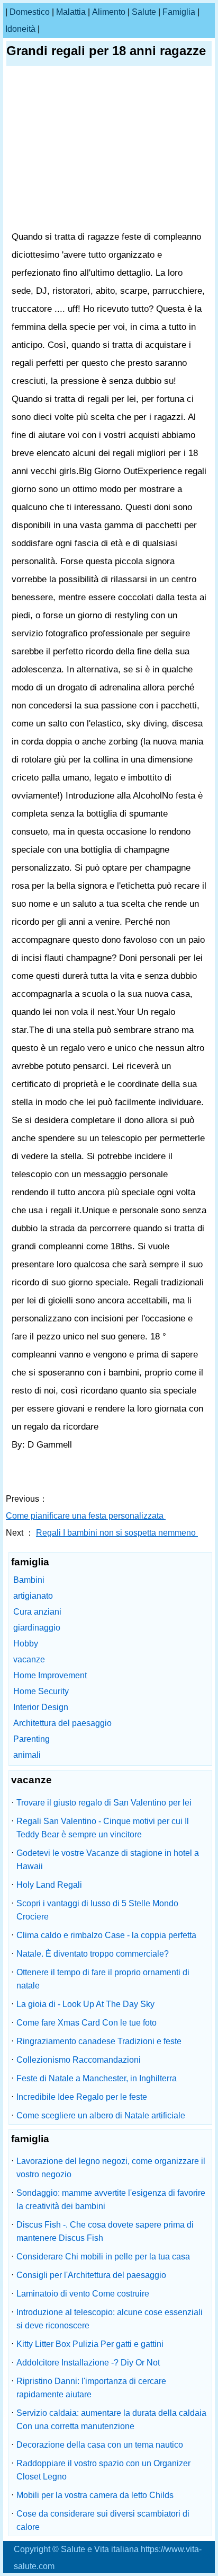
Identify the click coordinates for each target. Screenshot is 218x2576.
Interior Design (41, 1707)
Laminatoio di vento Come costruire (83, 2294)
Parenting (31, 1739)
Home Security (41, 1691)
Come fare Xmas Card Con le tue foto (87, 2023)
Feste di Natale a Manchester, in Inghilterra (97, 2078)
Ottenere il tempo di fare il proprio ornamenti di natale (103, 1979)
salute (144, 12)
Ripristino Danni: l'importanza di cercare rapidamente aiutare (91, 2388)
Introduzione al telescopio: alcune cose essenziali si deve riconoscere (110, 2319)
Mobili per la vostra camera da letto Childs (95, 2495)
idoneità (20, 29)
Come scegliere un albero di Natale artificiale (101, 2115)
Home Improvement (50, 1675)
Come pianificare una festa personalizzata (86, 1516)
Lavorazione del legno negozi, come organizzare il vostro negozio (111, 2168)
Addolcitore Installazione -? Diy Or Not (88, 2363)
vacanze (29, 1659)
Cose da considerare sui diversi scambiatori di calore (103, 2520)
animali (27, 1755)
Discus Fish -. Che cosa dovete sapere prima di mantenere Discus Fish (105, 2231)
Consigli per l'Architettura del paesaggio (91, 2275)
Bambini (29, 1580)
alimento (109, 12)
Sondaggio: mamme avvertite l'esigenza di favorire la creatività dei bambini (111, 2200)
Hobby (26, 1644)
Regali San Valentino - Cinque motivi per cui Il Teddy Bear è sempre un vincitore (103, 1828)
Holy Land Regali (49, 1885)
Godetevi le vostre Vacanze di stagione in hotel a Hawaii (108, 1860)
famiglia (179, 12)
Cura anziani (37, 1612)
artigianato (33, 1596)
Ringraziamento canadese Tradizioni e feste (99, 2041)
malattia (71, 12)
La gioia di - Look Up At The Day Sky (85, 2004)
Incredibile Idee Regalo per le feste (82, 2097)
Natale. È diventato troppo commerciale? (93, 1954)
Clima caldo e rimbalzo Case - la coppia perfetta (106, 1935)
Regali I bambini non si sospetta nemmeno (117, 1533)
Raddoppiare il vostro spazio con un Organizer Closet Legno (103, 2470)
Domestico (30, 12)
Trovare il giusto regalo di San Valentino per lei (104, 1803)
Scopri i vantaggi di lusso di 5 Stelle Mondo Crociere (97, 1910)
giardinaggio (37, 1628)
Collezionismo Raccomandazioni (79, 2060)
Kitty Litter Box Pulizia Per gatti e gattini (90, 2344)
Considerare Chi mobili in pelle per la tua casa (103, 2257)
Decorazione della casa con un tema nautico (100, 2445)
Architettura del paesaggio (62, 1723)
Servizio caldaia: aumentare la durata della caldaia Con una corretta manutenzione (111, 2420)
